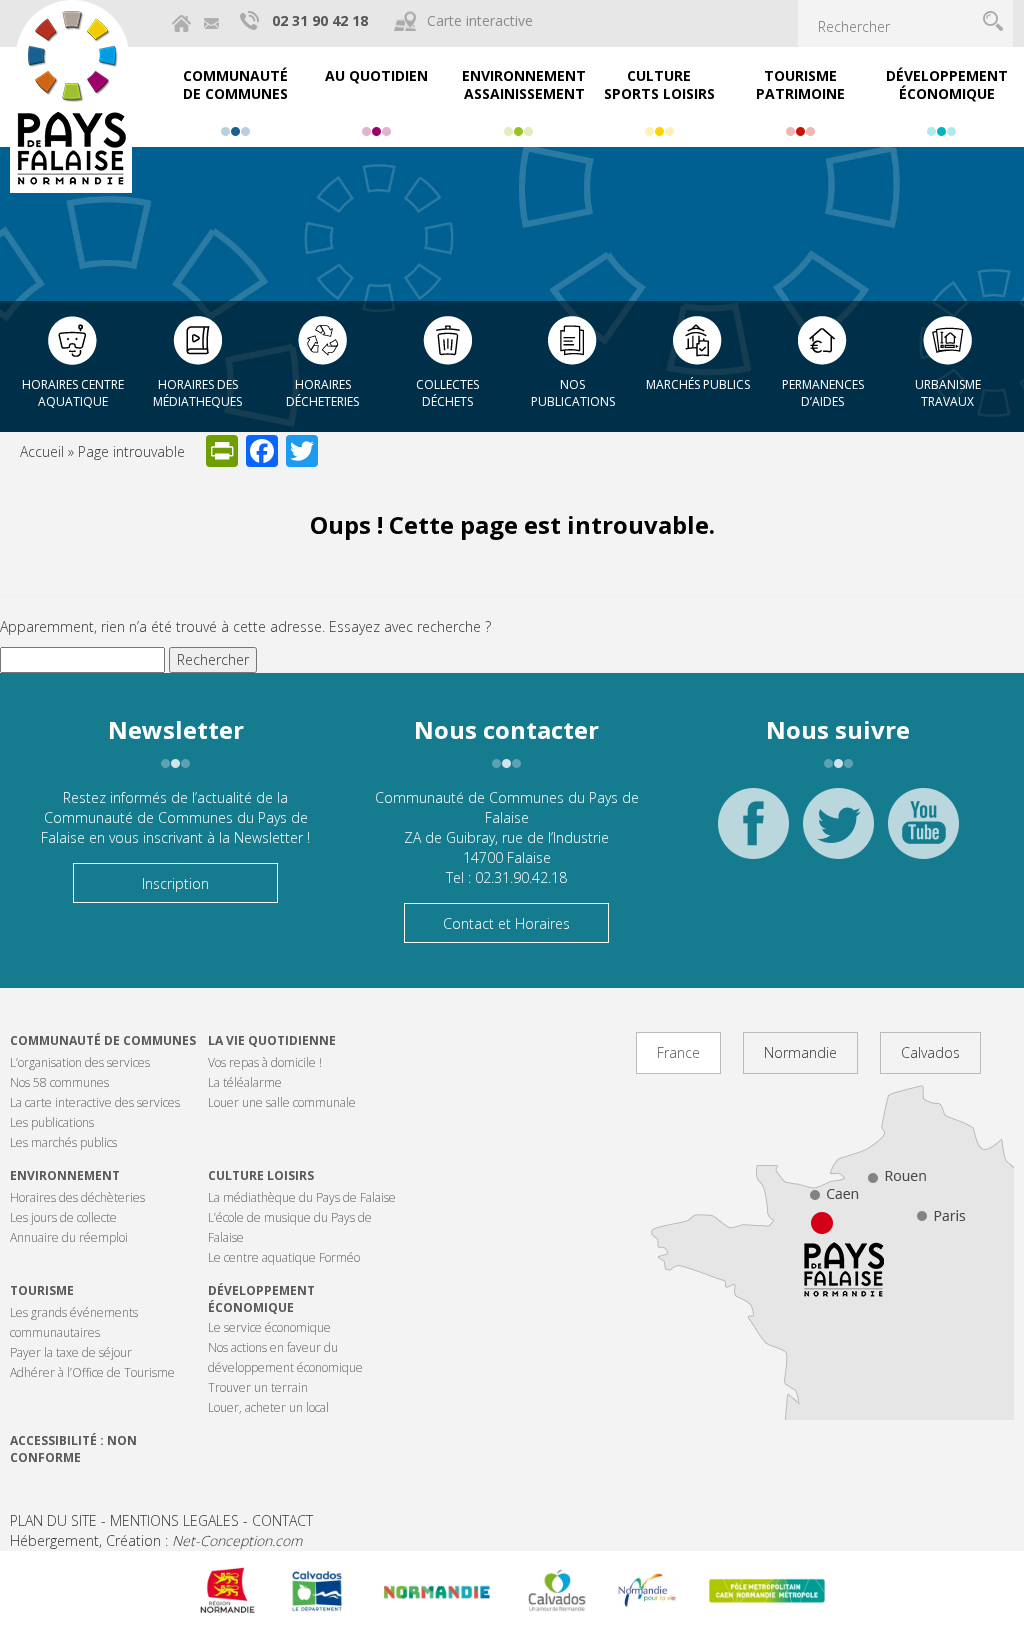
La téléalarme (245, 1082)
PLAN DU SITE (53, 1520)
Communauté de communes (103, 1040)
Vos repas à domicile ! (265, 1062)
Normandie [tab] (800, 1052)
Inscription (175, 883)
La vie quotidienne (272, 1040)
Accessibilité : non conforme (73, 1449)
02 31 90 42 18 (320, 20)
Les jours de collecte (63, 1217)
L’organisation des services (80, 1062)
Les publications (52, 1122)
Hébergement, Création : (156, 1540)
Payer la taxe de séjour (71, 1352)
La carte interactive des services (95, 1102)
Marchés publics (698, 384)
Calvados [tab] (930, 1052)
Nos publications (573, 393)
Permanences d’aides (823, 393)
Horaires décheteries (322, 393)
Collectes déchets (447, 393)
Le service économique (269, 1327)
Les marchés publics (63, 1142)
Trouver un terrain (258, 1387)
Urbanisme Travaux (948, 393)
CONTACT (282, 1520)
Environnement (65, 1175)
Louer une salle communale (282, 1102)
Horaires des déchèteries (77, 1197)
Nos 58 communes (59, 1082)
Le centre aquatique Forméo (284, 1257)
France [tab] (678, 1052)
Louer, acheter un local (268, 1407)
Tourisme (42, 1290)
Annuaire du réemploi (69, 1237)
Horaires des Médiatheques (197, 393)
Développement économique (261, 1299)
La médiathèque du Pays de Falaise (302, 1197)
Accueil (42, 451)
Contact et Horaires (506, 923)
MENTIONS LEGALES (174, 1520)
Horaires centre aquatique (73, 393)
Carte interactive (480, 20)
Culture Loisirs (261, 1175)
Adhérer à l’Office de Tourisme (92, 1372)
